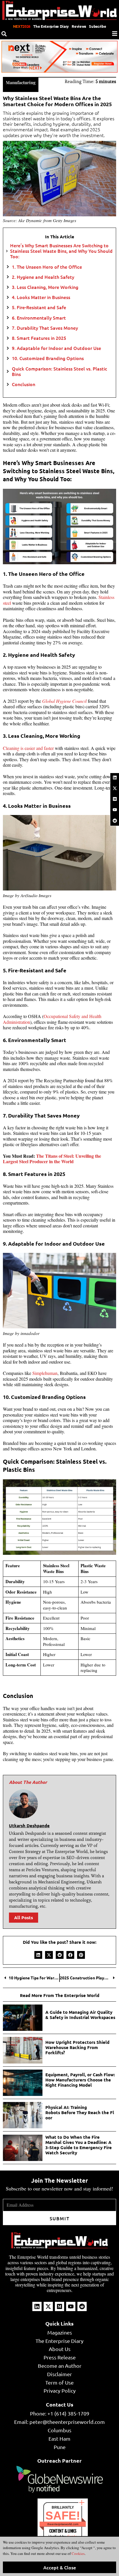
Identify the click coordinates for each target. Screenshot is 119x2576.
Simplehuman (45, 1373)
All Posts (24, 1917)
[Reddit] (115, 820)
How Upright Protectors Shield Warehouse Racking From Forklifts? (77, 2047)
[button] (38, 1955)
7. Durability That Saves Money (45, 328)
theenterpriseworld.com (63, 2524)
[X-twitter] (115, 788)
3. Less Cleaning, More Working (45, 287)
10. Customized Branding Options (48, 358)
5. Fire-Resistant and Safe (39, 307)
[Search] (4, 34)
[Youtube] (115, 810)
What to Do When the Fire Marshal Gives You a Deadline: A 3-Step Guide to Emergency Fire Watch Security (79, 2145)
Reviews (79, 26)
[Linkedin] (115, 777)
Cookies (78, 2553)
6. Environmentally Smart (39, 318)
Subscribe (97, 26)
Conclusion (24, 384)
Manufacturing (21, 82)
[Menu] (115, 34)
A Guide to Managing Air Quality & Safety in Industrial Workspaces (80, 2015)
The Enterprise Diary (51, 26)
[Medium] (115, 799)
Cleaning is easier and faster (28, 748)
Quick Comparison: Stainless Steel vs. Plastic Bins (59, 371)
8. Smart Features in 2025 (39, 338)
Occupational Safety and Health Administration (52, 1019)
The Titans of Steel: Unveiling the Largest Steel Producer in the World (52, 1159)
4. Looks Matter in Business (41, 297)
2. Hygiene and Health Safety (43, 277)
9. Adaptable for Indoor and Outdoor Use (56, 348)
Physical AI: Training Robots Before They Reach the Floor (80, 2112)
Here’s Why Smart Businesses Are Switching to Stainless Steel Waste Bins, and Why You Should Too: (61, 251)
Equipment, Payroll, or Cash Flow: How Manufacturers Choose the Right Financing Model (80, 2080)
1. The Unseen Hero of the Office (47, 267)
